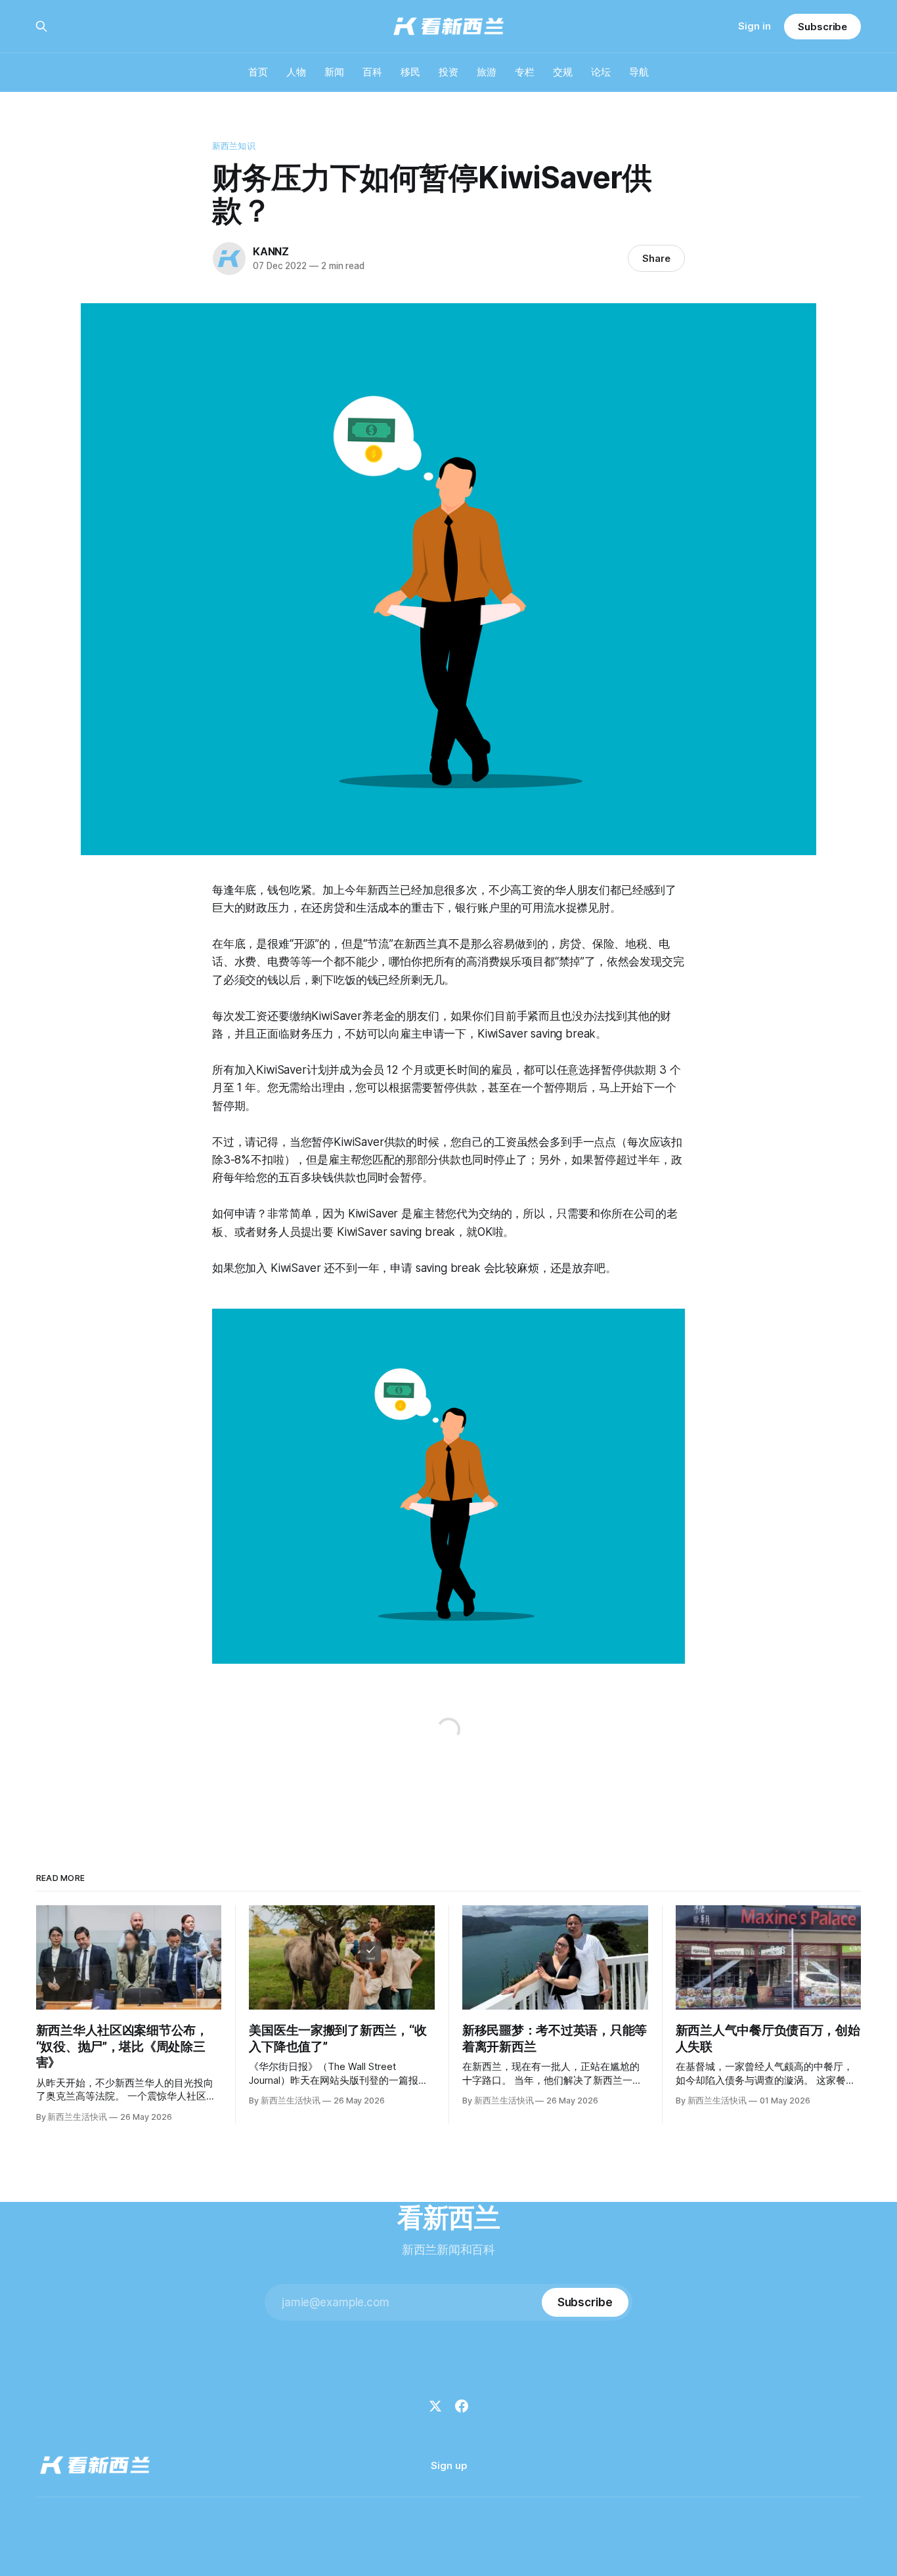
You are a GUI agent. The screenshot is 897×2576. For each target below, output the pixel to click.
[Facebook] (462, 2406)
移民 (410, 72)
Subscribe (822, 27)
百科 (372, 72)
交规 (563, 72)
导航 (639, 72)
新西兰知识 (234, 146)
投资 (448, 72)
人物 (296, 72)
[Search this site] (41, 26)
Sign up (449, 2465)
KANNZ (271, 251)
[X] (435, 2406)
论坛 (601, 72)
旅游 (487, 72)
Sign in (755, 26)
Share (656, 258)
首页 (258, 72)
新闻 (334, 72)
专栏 (525, 72)
